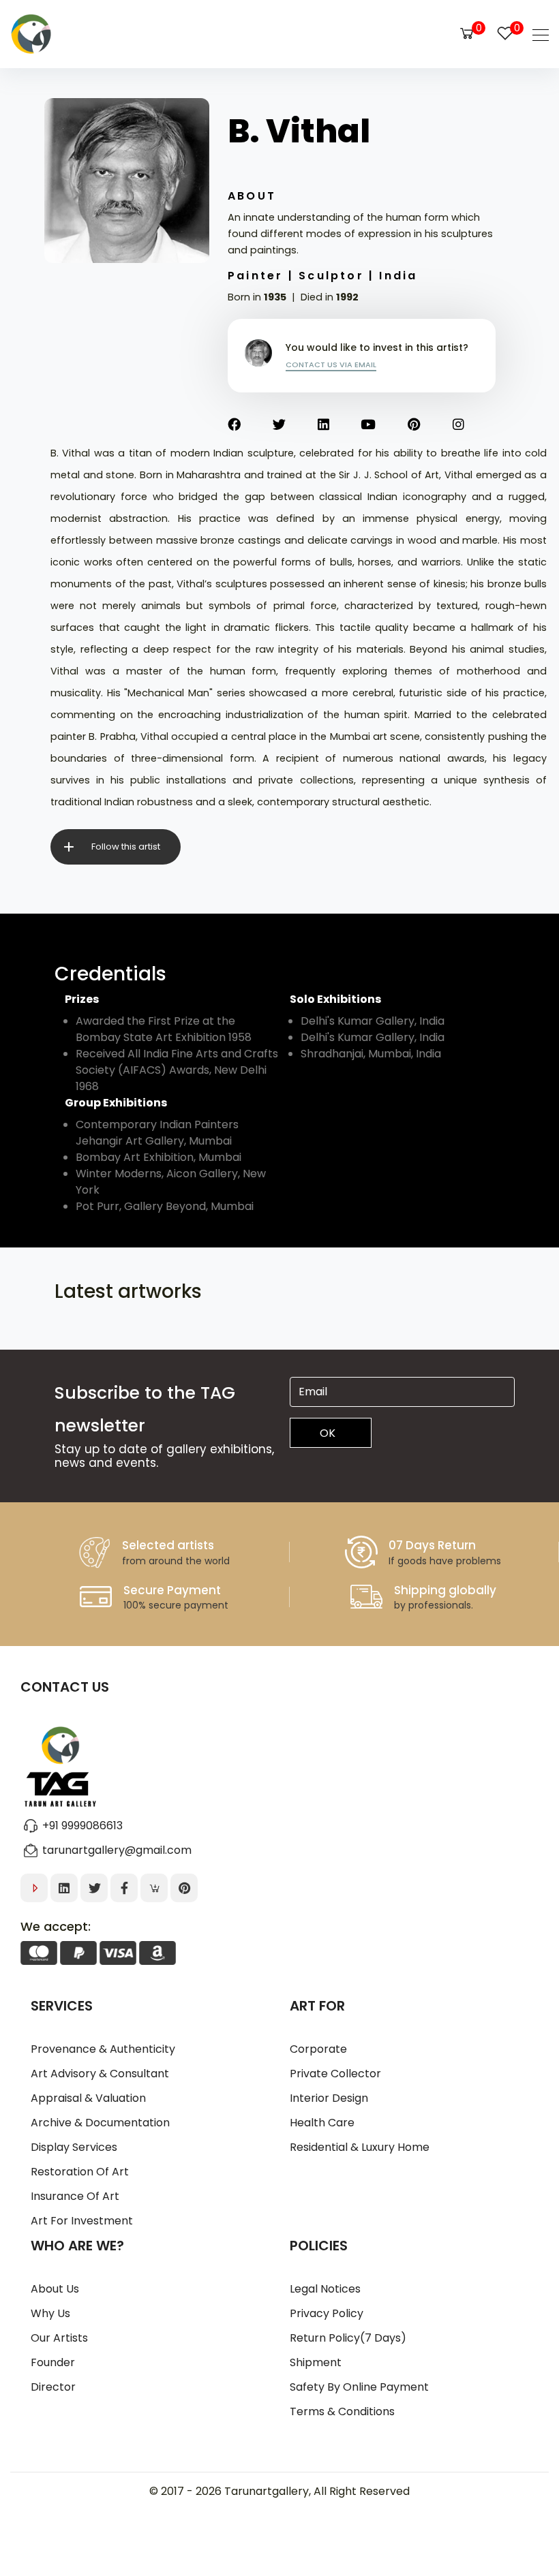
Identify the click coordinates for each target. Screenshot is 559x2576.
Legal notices (325, 2289)
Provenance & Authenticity (103, 2049)
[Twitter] (295, 425)
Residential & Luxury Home (360, 2147)
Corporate (318, 2049)
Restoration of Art (80, 2172)
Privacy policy (327, 2313)
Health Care (322, 2123)
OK (328, 1433)
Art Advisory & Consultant (100, 2074)
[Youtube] (384, 425)
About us (55, 2289)
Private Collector (335, 2074)
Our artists (59, 2338)
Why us (50, 2313)
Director (53, 2387)
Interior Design (329, 2098)
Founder (53, 2362)
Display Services (74, 2147)
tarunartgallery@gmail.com (117, 1850)
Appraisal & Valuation (88, 2098)
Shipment (316, 2362)
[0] (467, 33)
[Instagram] (474, 425)
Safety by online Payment (359, 2387)
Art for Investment (82, 2221)
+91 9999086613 (82, 1826)
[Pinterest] (430, 425)
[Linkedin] (339, 425)
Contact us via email (331, 364)
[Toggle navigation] (537, 34)
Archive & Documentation (100, 2123)
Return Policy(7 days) (348, 2338)
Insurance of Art (75, 2196)
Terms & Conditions (342, 2411)
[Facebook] (250, 425)
